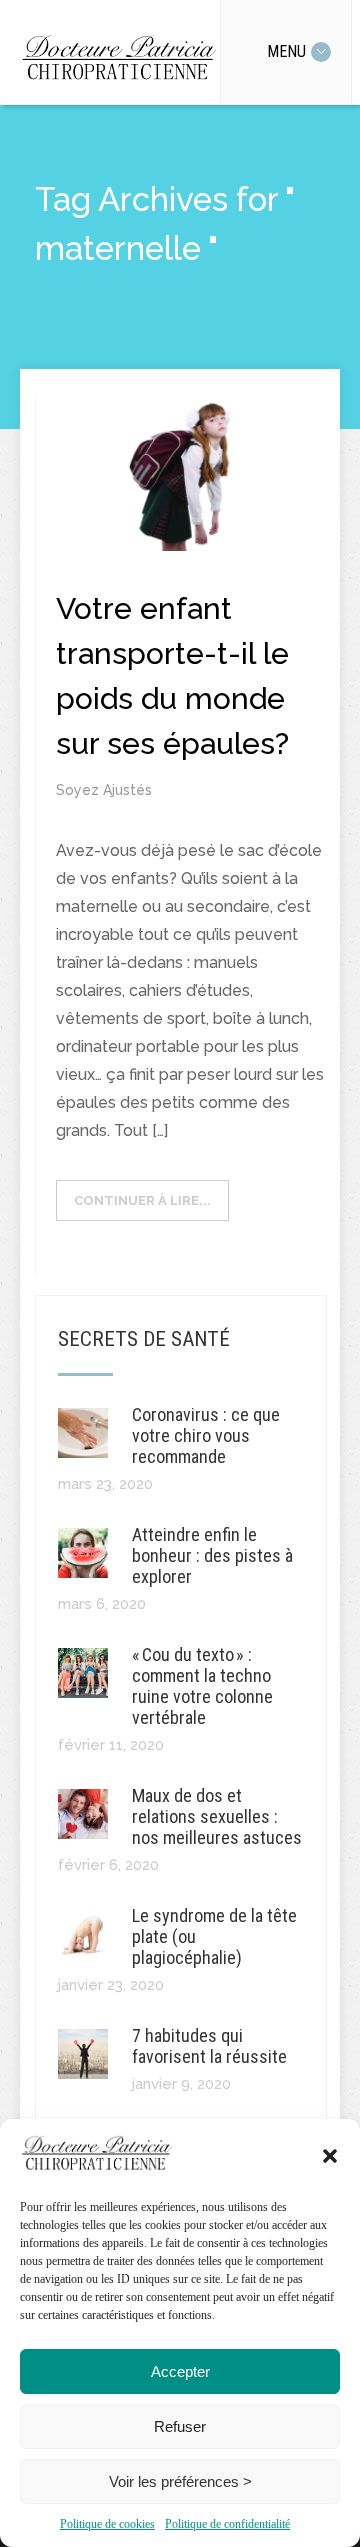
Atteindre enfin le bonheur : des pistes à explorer (212, 1555)
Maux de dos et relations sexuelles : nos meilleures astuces (217, 1816)
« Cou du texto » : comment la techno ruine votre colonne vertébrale (202, 1686)
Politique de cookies (107, 2524)
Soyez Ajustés (104, 790)
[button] (330, 2156)
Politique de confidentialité (227, 2524)
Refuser (180, 2426)
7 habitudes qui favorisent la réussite (209, 2046)
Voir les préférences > (180, 2481)
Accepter (180, 2371)
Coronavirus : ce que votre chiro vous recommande (206, 1435)
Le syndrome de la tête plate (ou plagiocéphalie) (214, 1936)
